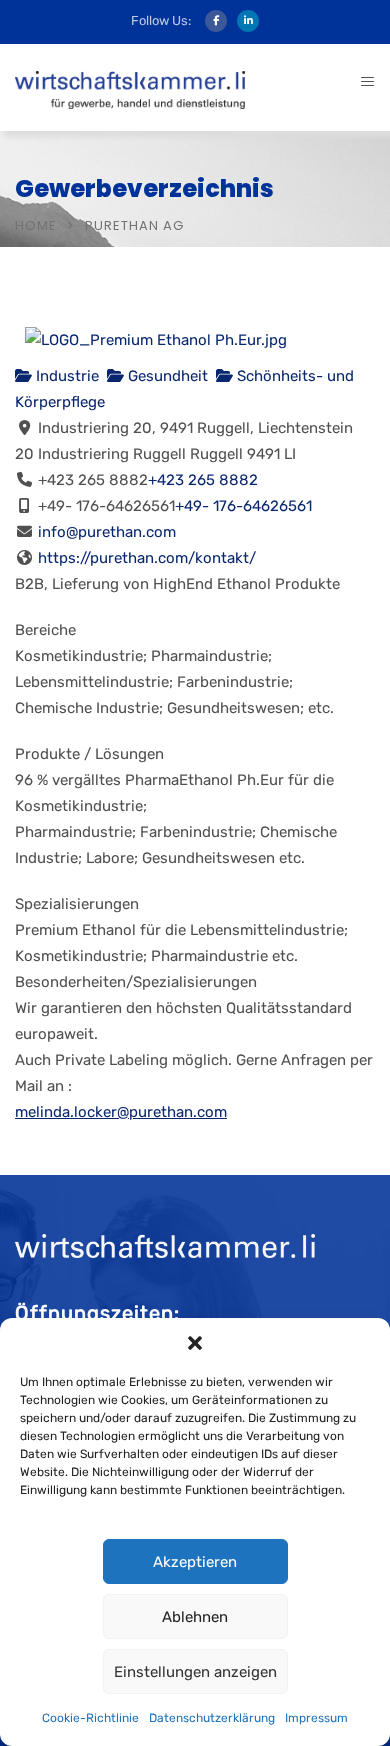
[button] (195, 1343)
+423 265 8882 (203, 480)
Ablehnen (195, 1617)
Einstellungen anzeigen (195, 1672)
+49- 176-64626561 (243, 506)
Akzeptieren (195, 1562)
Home (36, 225)
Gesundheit (166, 376)
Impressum (316, 1718)
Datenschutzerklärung (212, 1718)
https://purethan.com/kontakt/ (147, 558)
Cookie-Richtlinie (90, 1718)
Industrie (65, 376)
